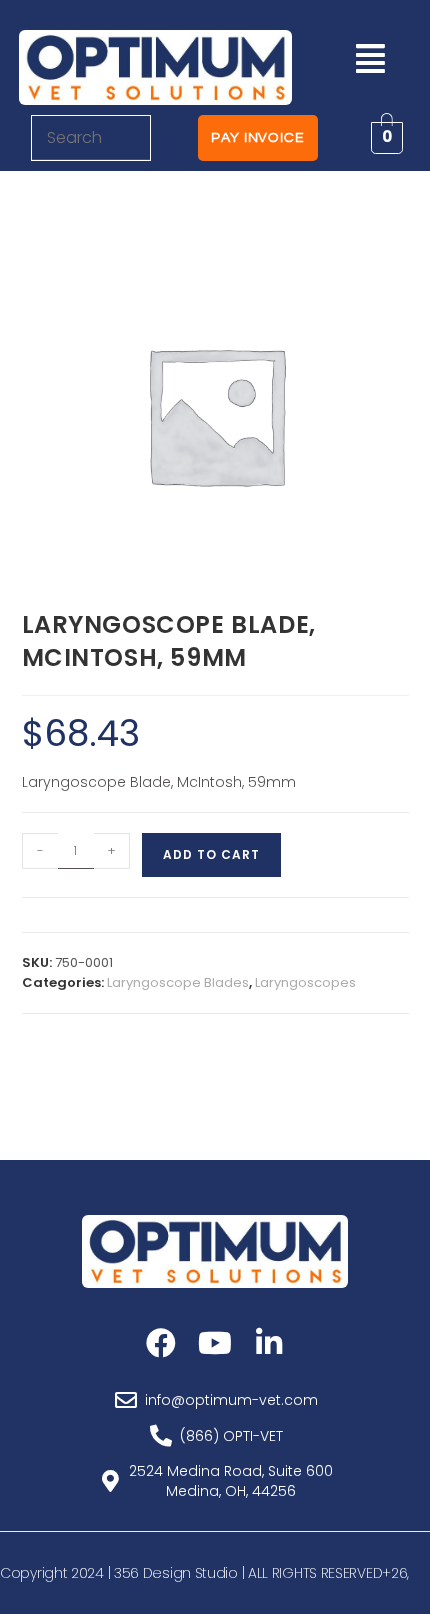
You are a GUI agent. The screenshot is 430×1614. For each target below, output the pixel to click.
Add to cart (211, 854)
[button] (370, 58)
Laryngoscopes (305, 982)
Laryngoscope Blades (178, 982)
